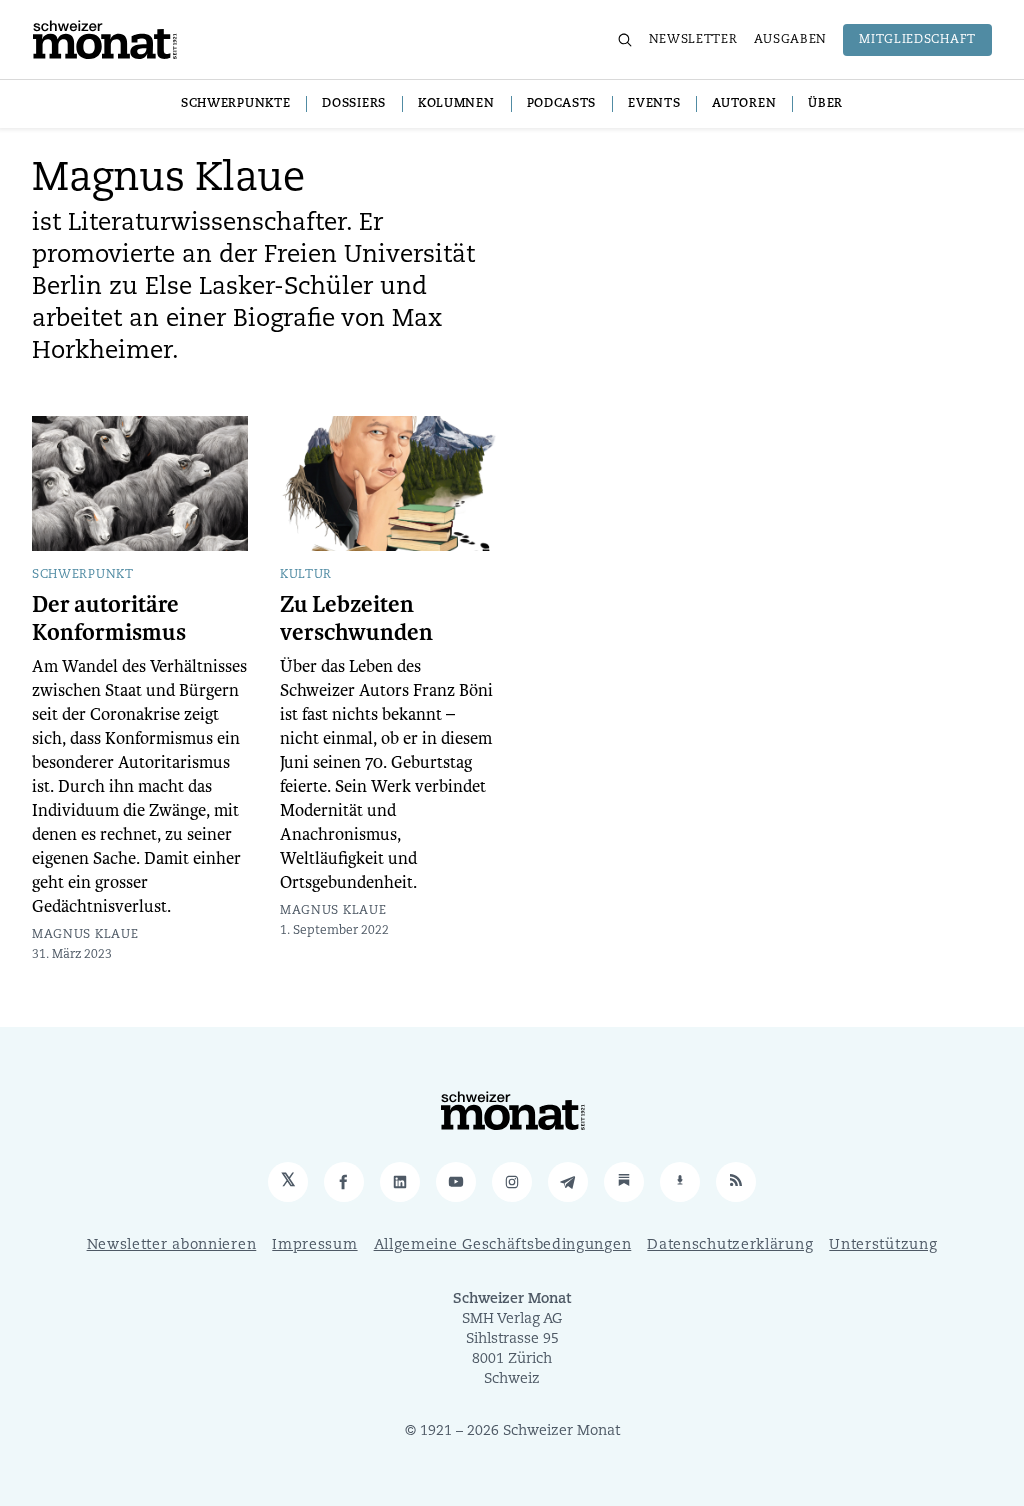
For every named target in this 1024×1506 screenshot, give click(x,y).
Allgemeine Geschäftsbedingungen (503, 1245)
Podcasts (562, 104)
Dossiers (354, 104)
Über (825, 104)
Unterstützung (883, 1245)
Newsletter (693, 40)
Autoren (744, 104)
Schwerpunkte (235, 104)
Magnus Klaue (85, 935)
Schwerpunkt (83, 575)
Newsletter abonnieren (172, 1245)
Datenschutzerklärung (730, 1245)
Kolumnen (456, 104)
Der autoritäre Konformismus (109, 619)
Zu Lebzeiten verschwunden (356, 619)
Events (654, 104)
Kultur (306, 575)
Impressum (314, 1245)
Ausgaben (791, 40)
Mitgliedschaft (917, 40)
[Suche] (625, 40)
